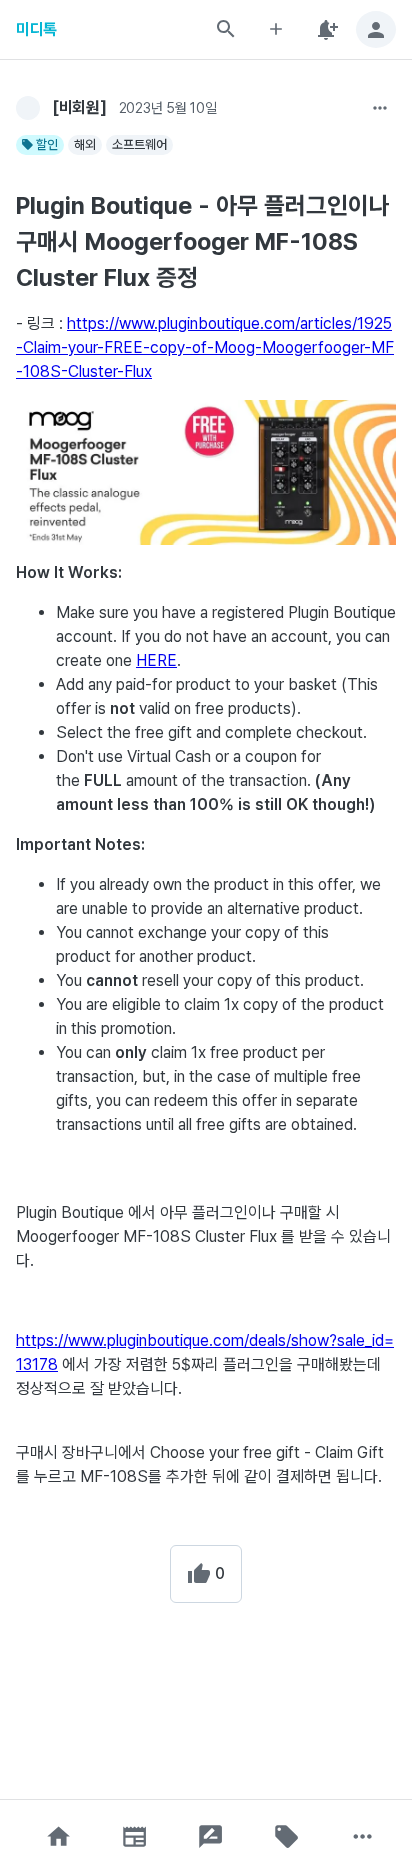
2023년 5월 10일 (168, 108)
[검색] (226, 29)
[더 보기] (380, 108)
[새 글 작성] (276, 29)
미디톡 (36, 29)
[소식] (135, 1836)
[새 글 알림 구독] (326, 29)
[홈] (59, 1836)
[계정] (376, 29)
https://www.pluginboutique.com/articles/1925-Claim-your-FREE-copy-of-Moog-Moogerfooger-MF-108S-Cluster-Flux (205, 347)
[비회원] (79, 107)
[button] (59, 1836)
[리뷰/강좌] (211, 1836)
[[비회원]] (28, 108)
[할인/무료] (287, 1836)
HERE (156, 660)
